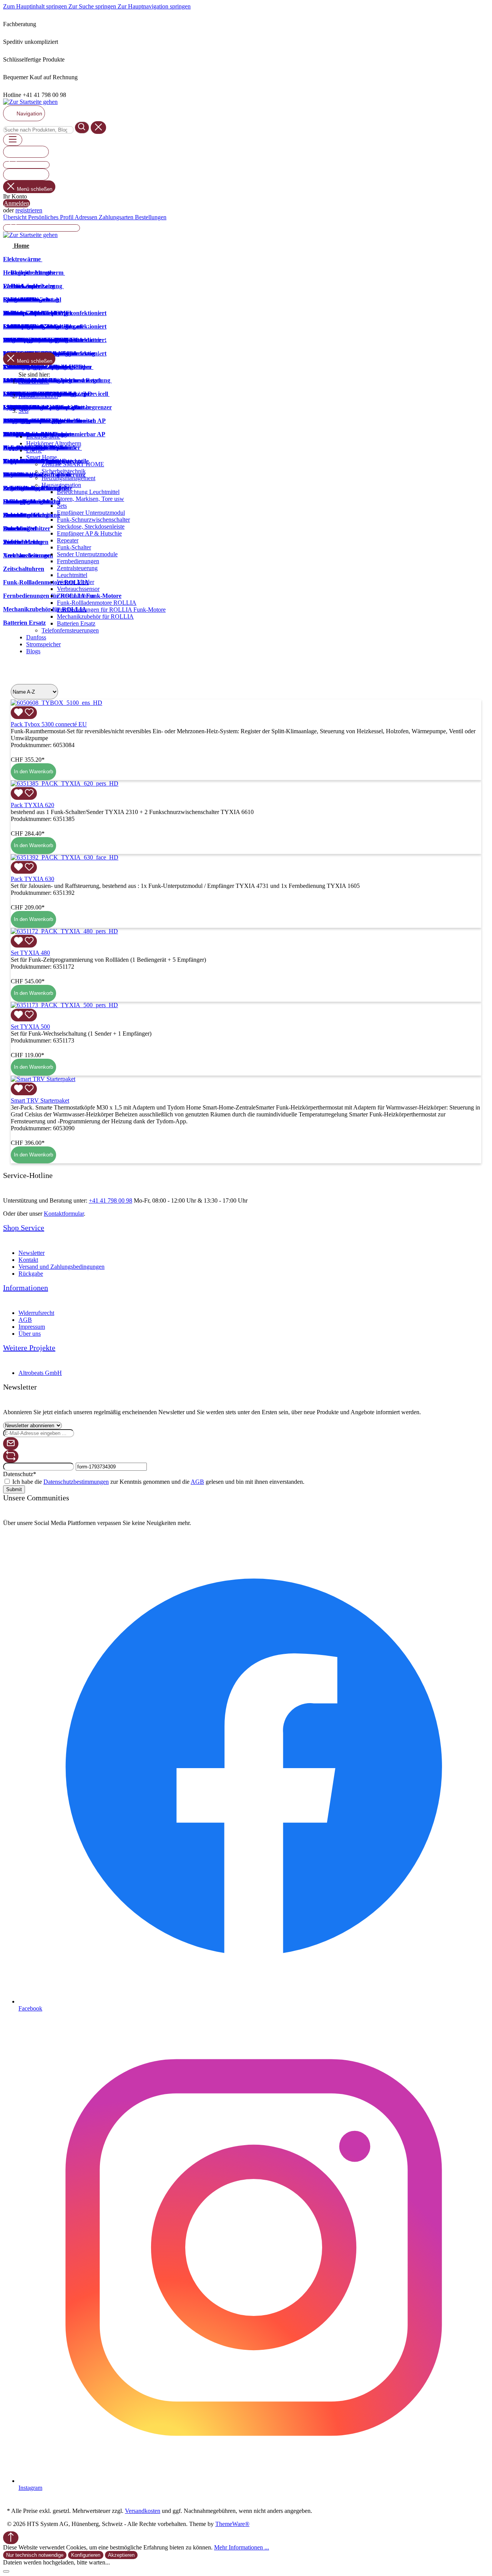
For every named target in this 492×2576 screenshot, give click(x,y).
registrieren (29, 210)
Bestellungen (151, 217)
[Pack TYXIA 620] (65, 783)
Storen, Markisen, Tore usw (91, 499)
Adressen (87, 217)
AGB (25, 1320)
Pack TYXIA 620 (32, 805)
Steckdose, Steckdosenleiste (91, 526)
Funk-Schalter (74, 547)
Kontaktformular (64, 1214)
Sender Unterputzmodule (87, 554)
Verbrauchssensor (78, 589)
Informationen (26, 1288)
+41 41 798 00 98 (111, 1200)
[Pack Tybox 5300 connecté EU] (57, 703)
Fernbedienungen (78, 561)
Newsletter (32, 1253)
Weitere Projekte (29, 1348)
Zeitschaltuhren (76, 596)
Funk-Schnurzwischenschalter (93, 520)
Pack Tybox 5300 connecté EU (49, 724)
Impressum (32, 1327)
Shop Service (24, 1228)
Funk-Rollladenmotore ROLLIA (97, 603)
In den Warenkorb (33, 772)
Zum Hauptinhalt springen (36, 6)
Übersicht (16, 217)
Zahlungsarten (117, 217)
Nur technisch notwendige (35, 2555)
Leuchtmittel (72, 575)
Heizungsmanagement (68, 478)
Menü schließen (35, 189)
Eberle (34, 450)
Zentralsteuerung (77, 568)
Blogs (33, 651)
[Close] (6, 2571)
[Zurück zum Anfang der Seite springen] (11, 2538)
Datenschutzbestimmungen (76, 1482)
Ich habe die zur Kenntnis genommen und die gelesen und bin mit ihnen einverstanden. (158, 1482)
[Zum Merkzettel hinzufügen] (24, 713)
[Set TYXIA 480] (64, 931)
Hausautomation (61, 485)
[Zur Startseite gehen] (30, 102)
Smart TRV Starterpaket (40, 1100)
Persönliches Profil (51, 217)
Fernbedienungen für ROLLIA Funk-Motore (111, 610)
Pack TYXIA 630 (32, 879)
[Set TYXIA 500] (64, 1005)
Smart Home (42, 457)
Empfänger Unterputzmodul (91, 513)
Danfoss (36, 637)
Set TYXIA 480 (30, 953)
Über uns (30, 1334)
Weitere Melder (76, 582)
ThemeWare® (232, 2524)
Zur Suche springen (93, 6)
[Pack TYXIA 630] (65, 857)
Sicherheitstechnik (64, 471)
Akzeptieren (121, 2555)
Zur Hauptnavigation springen (154, 6)
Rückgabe (31, 1274)
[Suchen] (82, 128)
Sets (62, 506)
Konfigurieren (86, 2555)
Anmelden (17, 203)
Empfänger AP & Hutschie (89, 533)
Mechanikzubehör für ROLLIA (95, 616)
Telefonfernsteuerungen (70, 630)
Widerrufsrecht (36, 1313)
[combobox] (38, 130)
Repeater (68, 540)
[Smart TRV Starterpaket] (43, 1079)
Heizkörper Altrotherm (54, 443)
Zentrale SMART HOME (73, 464)
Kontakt (28, 1260)
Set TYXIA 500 (30, 1027)
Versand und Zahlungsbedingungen (61, 1267)
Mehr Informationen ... (242, 2547)
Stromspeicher (43, 644)
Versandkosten (143, 2511)
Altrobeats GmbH (40, 1373)
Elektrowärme (43, 436)
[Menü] (13, 140)
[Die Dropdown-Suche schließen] (98, 128)
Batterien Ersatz (76, 623)
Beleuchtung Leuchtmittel (88, 492)
